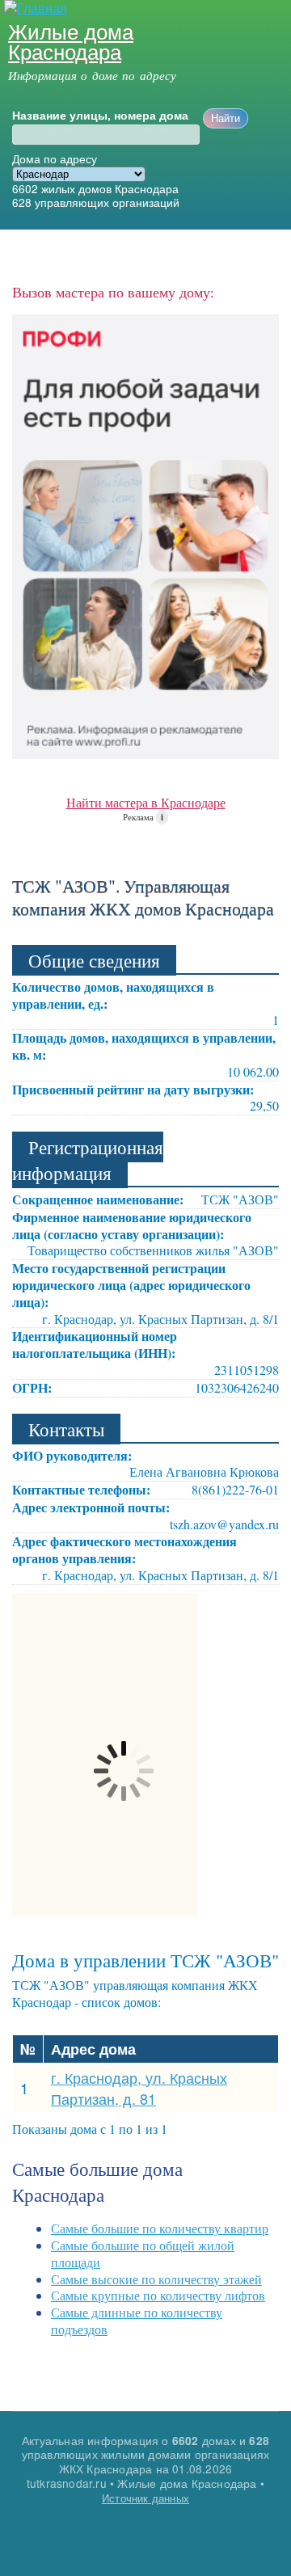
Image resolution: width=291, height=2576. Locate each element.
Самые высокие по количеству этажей (156, 2279)
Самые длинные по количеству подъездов (137, 2321)
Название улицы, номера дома (100, 116)
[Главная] (34, 8)
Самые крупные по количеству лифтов (158, 2295)
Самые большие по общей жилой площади (143, 2253)
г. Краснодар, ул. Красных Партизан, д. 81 (139, 2088)
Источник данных (145, 2498)
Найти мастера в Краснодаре (146, 802)
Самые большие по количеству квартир (160, 2228)
